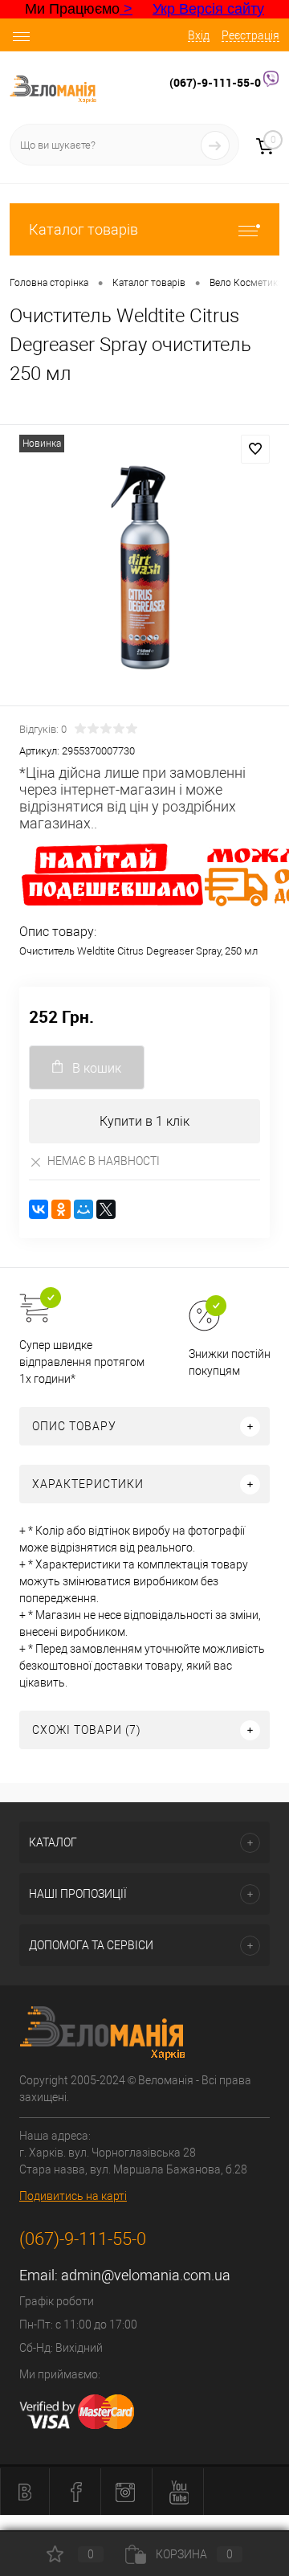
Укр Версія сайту (208, 9)
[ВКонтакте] (39, 1209)
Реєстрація (250, 35)
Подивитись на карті (73, 2196)
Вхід (199, 35)
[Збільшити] (144, 568)
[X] (106, 1209)
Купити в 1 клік (144, 1121)
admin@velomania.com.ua (146, 2275)
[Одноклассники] (61, 1209)
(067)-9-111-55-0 (216, 82)
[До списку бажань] (255, 449)
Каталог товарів (83, 229)
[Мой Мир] (83, 1209)
